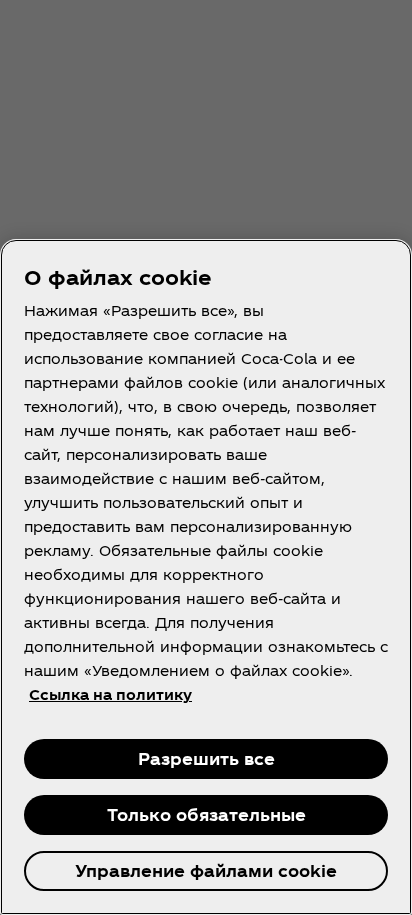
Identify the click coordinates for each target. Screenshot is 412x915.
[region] (206, 577)
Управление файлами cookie (206, 870)
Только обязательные (206, 814)
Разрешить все (206, 758)
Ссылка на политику (110, 694)
